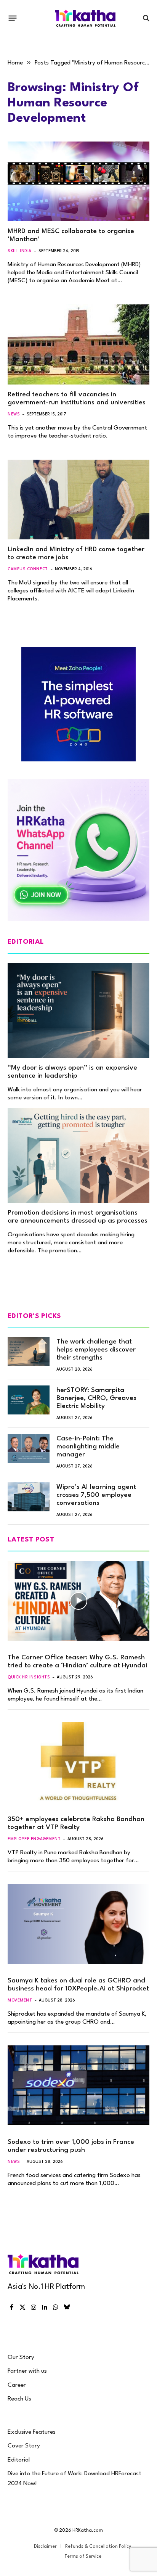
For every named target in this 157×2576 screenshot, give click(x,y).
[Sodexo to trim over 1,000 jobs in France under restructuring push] (78, 2085)
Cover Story (24, 2446)
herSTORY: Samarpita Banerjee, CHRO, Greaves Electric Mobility (96, 1398)
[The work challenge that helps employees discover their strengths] (29, 1352)
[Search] (145, 18)
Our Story (21, 2357)
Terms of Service (83, 2557)
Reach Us (19, 2399)
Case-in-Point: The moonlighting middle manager (88, 1447)
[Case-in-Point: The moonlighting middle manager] (29, 1448)
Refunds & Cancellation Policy (98, 2547)
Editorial (19, 2460)
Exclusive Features (32, 2432)
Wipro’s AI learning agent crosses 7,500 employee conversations (96, 1495)
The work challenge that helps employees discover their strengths (96, 1350)
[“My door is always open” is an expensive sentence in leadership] (78, 1010)
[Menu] (13, 18)
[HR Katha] (85, 18)
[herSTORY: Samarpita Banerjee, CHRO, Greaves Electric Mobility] (29, 1400)
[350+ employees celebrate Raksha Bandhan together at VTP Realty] (78, 1762)
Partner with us (27, 2371)
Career (17, 2385)
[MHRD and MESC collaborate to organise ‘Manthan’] (78, 181)
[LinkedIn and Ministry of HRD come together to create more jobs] (78, 500)
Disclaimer (45, 2547)
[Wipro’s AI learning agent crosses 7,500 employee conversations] (29, 1497)
